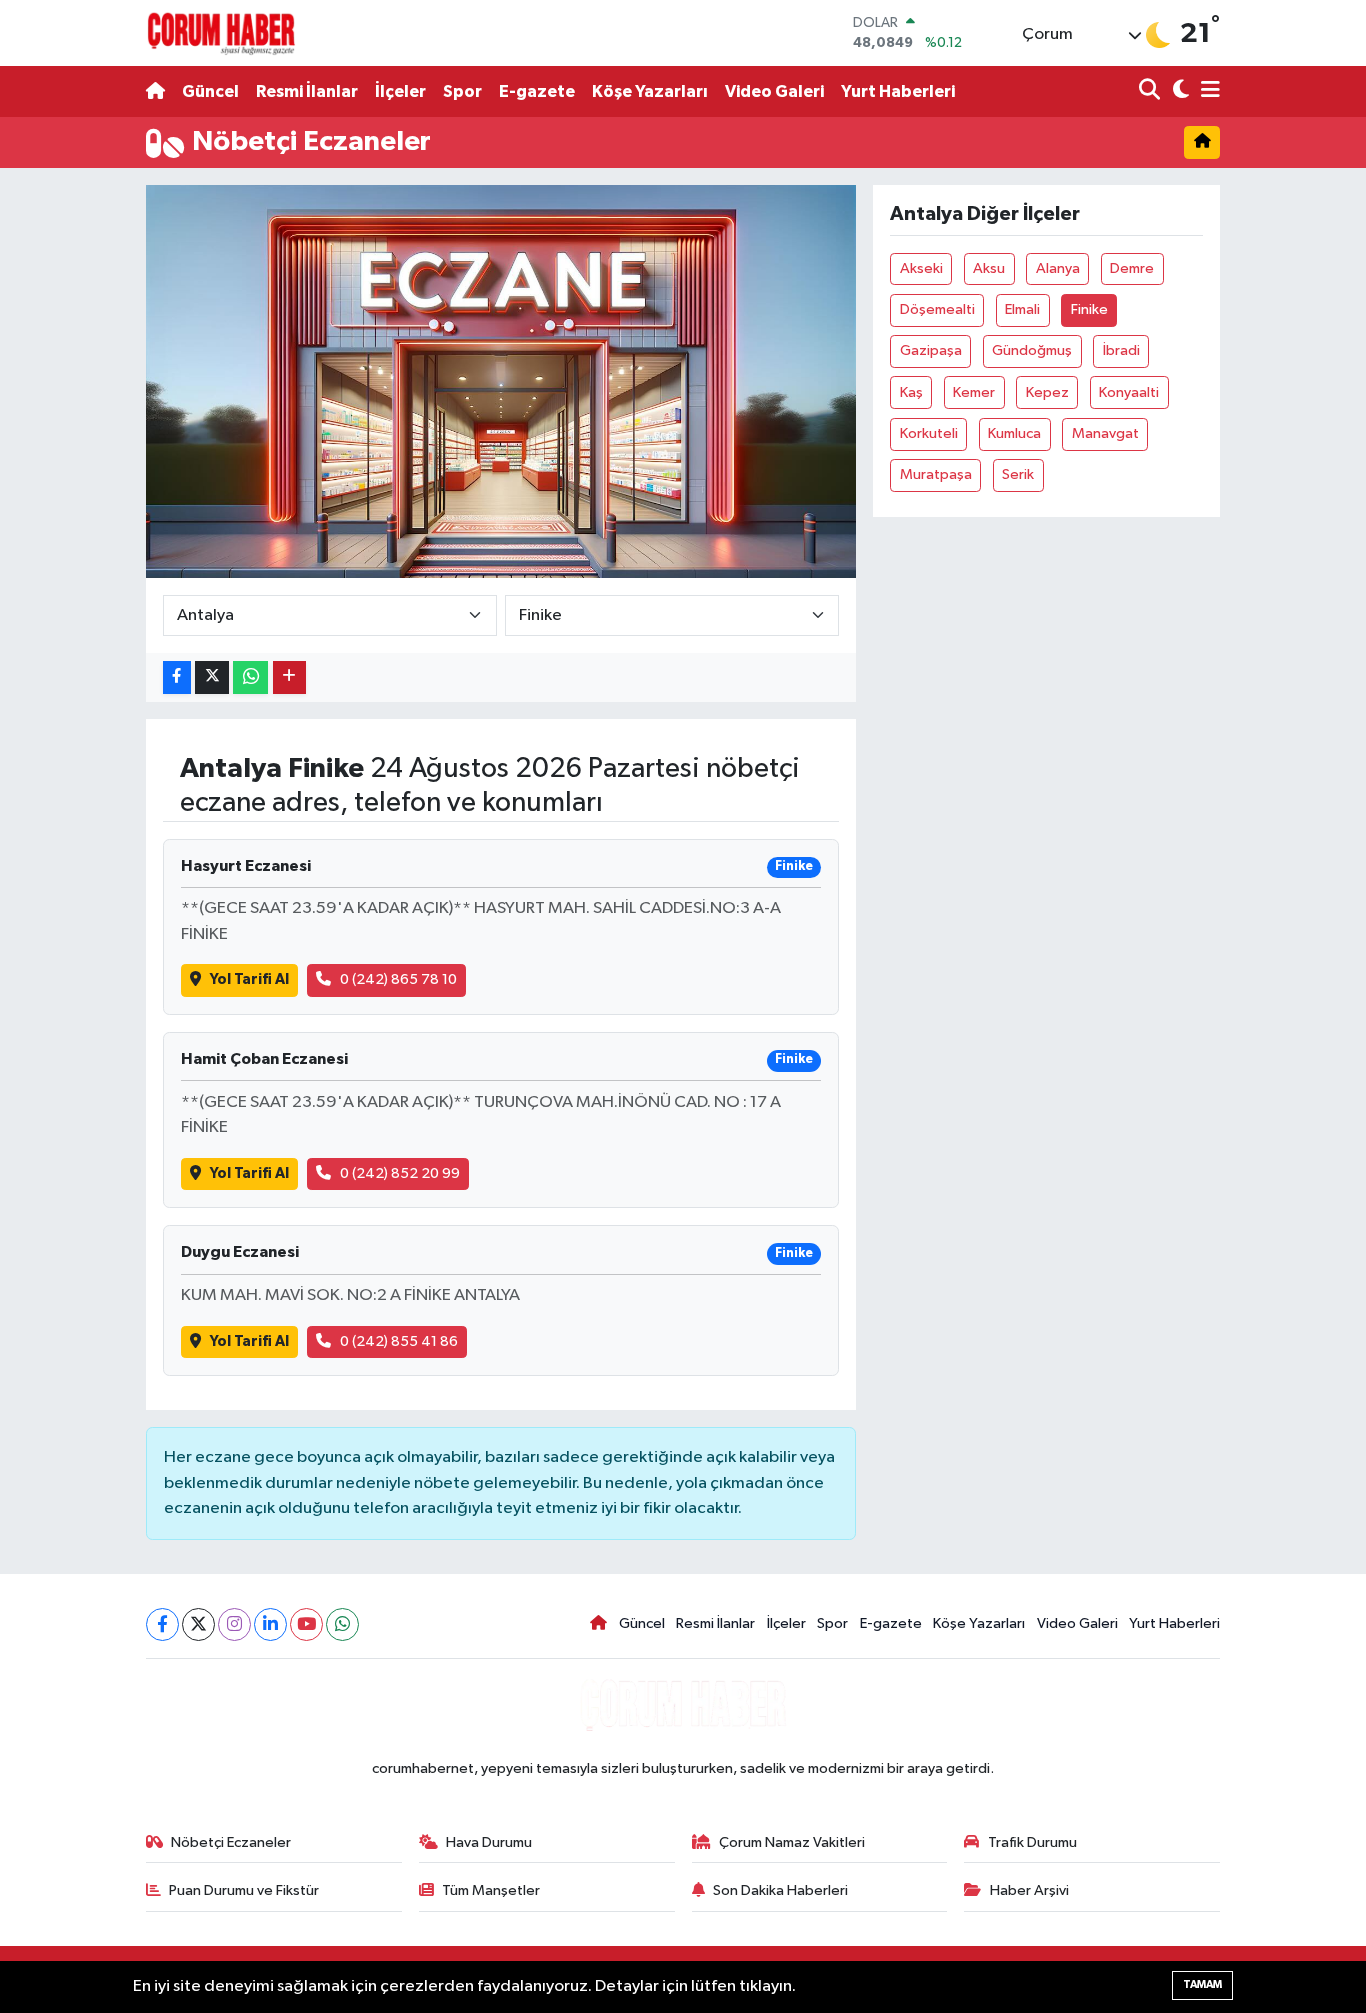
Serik (1018, 474)
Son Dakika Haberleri (780, 1890)
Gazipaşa (931, 350)
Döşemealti (937, 309)
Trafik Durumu (1032, 1842)
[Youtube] (306, 1624)
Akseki (921, 268)
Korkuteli (929, 433)
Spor (462, 91)
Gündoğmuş (1032, 350)
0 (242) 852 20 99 (400, 1173)
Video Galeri (774, 91)
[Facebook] (162, 1624)
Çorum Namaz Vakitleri (792, 1842)
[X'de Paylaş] (212, 677)
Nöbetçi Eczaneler (231, 1842)
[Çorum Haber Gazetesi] (221, 33)
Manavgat (1105, 433)
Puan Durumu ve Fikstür (244, 1890)
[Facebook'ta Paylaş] (177, 677)
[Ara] (1151, 91)
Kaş (911, 392)
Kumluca (1014, 433)
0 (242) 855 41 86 (399, 1341)
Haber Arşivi (1029, 1890)
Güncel (210, 91)
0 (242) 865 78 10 (398, 979)
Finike (1089, 309)
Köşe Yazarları (650, 91)
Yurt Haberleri (898, 91)
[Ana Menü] (1207, 91)
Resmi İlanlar (307, 91)
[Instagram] (234, 1624)
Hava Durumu (489, 1842)
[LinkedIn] (270, 1624)
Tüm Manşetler (491, 1890)
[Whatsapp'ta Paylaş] (250, 677)
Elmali (1022, 309)
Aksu (989, 268)
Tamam (1202, 1984)
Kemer (974, 392)
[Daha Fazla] (289, 677)
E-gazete (537, 91)
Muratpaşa (936, 474)
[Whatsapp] (342, 1624)
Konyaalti (1129, 392)
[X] (198, 1624)
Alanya (1058, 268)
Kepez (1047, 392)
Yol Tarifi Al (249, 979)
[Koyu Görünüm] (1178, 91)
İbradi (1121, 350)
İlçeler (400, 91)
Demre (1132, 268)
